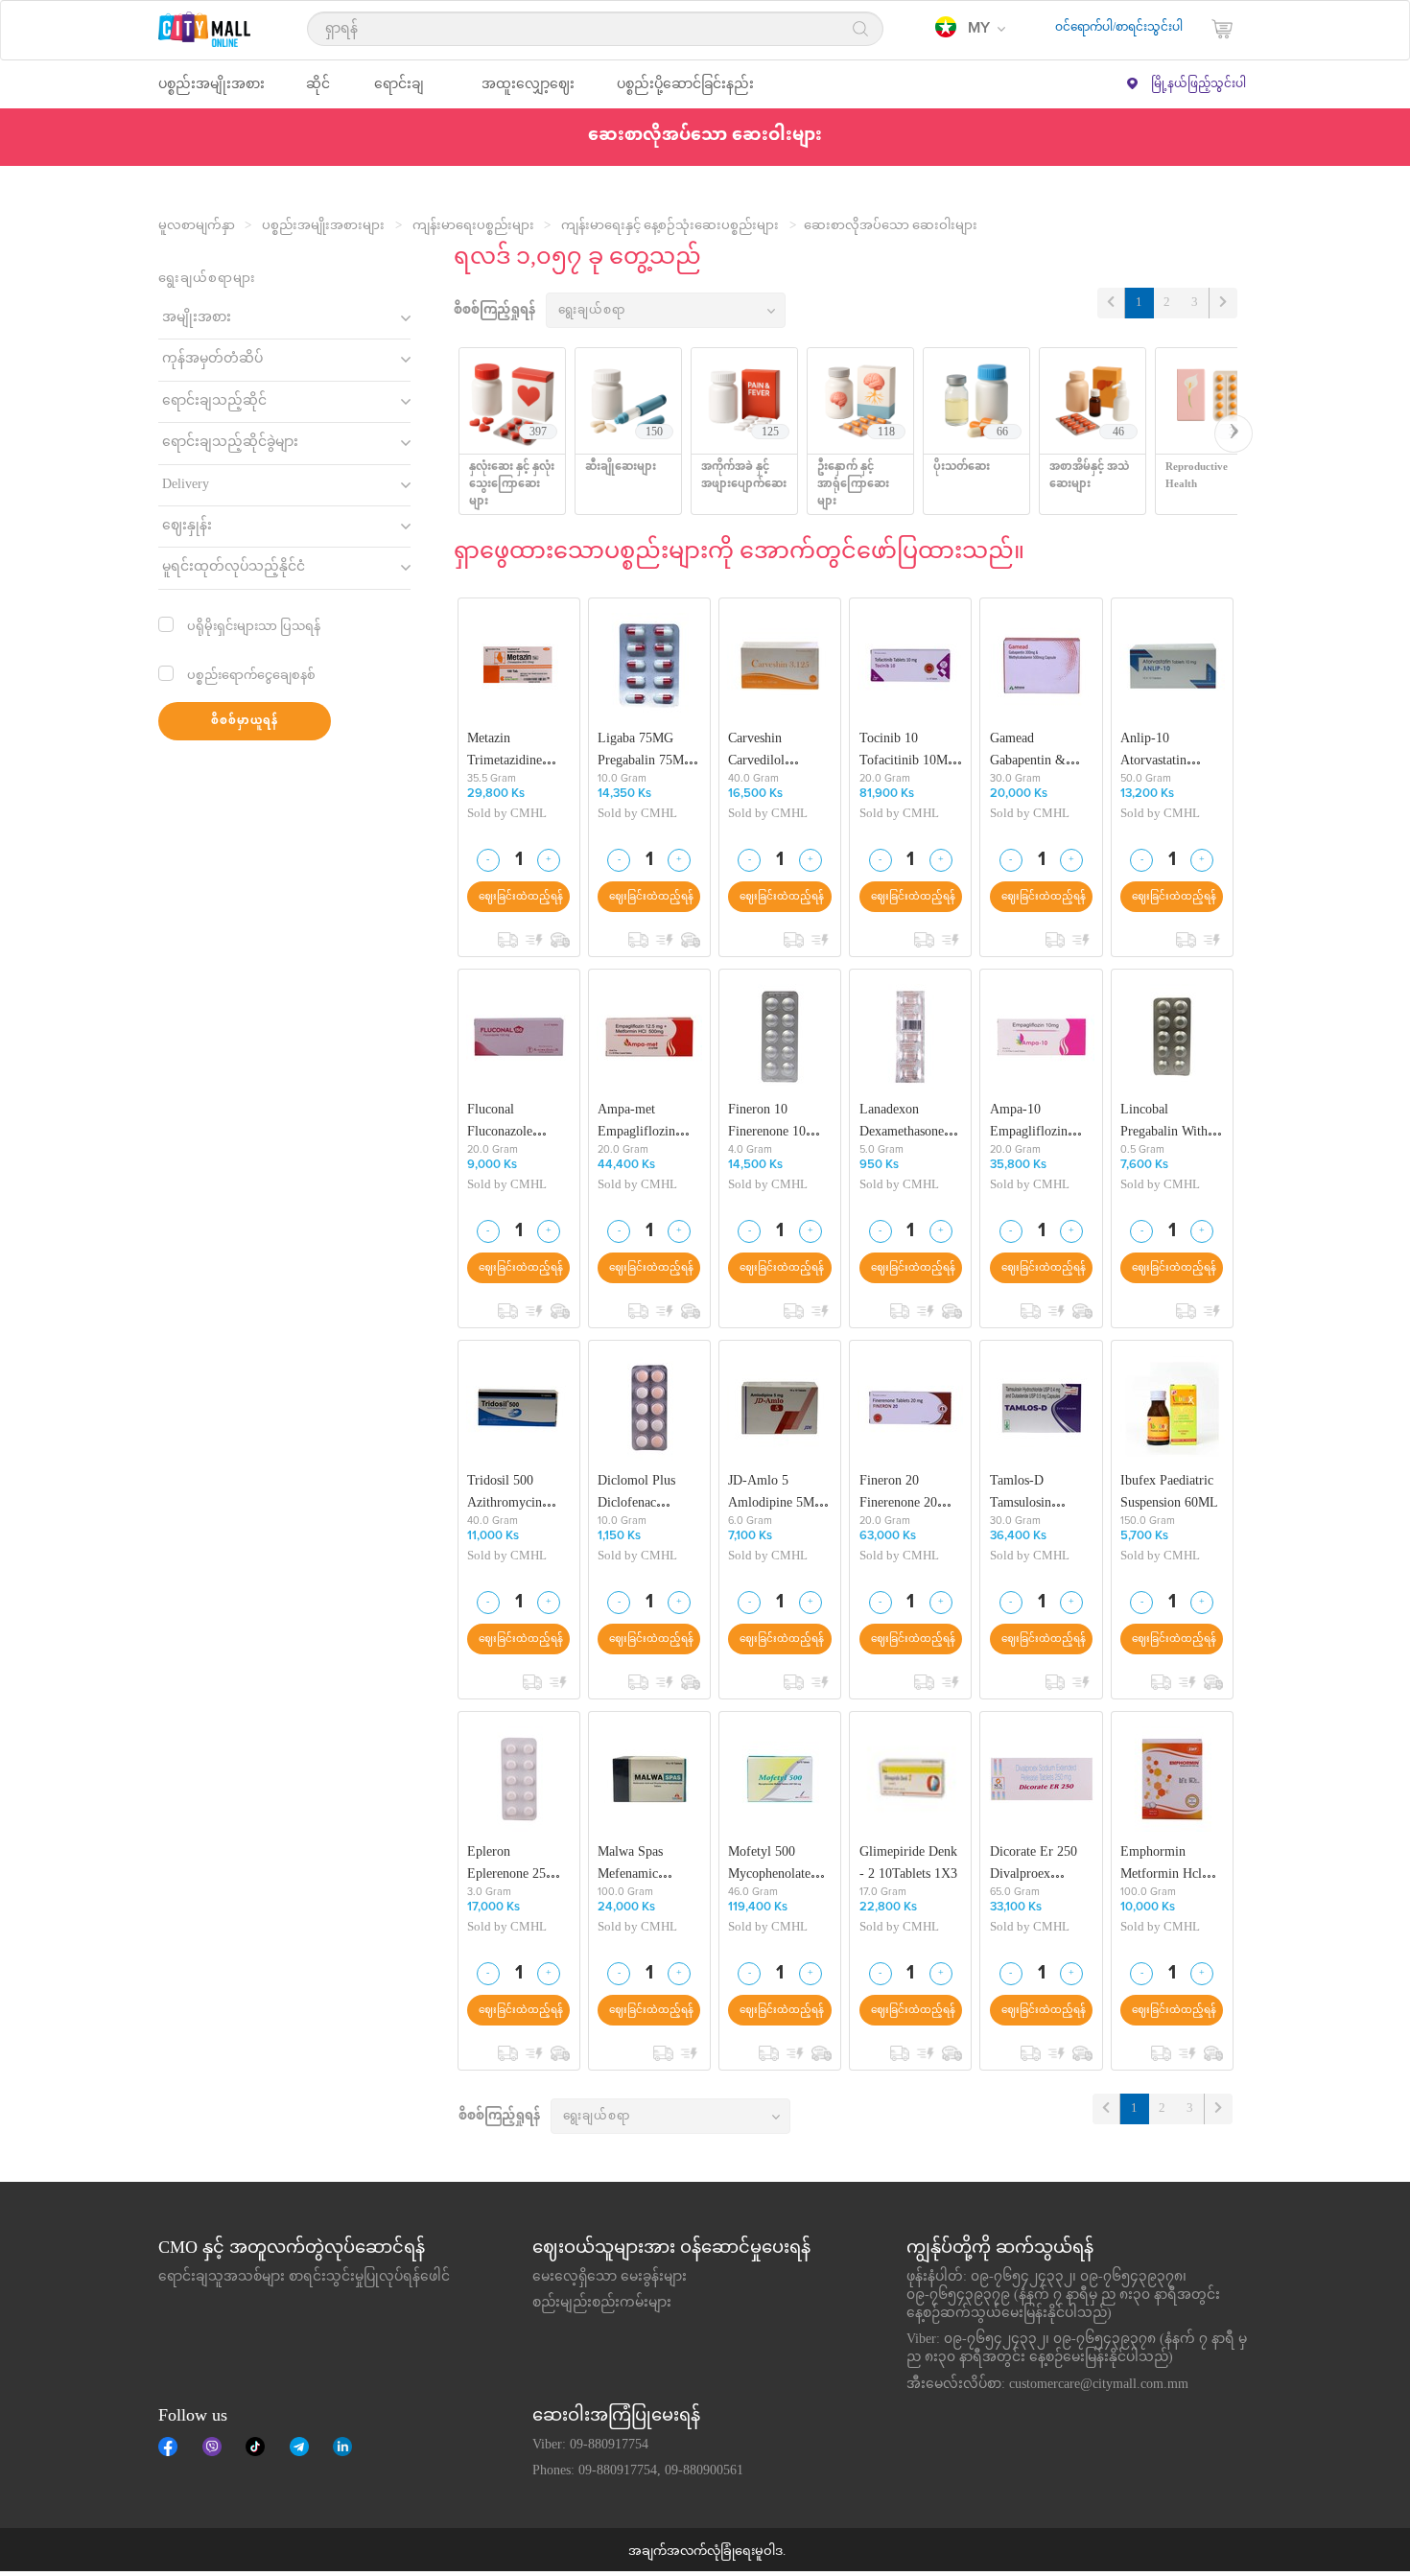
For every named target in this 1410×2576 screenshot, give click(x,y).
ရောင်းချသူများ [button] (399, 93)
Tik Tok (255, 2447)
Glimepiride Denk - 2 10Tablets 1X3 (908, 1863)
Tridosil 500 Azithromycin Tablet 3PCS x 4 (512, 1492)
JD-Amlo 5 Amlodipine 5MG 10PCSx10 (776, 1492)
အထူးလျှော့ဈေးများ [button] (528, 93)
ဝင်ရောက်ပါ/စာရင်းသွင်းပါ (1119, 28)
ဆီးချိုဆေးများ (621, 468)
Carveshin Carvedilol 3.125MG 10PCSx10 (757, 749)
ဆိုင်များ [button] (318, 93)
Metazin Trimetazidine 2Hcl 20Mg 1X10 (515, 749)
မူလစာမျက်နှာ (197, 226)
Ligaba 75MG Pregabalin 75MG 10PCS (646, 749)
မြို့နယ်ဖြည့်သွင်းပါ (1198, 84)
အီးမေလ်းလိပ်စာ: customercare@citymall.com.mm (1047, 2385)
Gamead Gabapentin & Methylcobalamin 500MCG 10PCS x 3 (1041, 749)
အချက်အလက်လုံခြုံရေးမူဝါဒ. (707, 2552)
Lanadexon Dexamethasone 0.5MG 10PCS (902, 1121)
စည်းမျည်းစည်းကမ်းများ (602, 2304)
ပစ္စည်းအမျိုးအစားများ (323, 226)
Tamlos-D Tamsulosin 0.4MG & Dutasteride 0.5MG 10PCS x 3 (1040, 1492)
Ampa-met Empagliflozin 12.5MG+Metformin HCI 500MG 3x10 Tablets (648, 1121)
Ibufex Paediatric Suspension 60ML (1169, 1492)
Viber (212, 2447)
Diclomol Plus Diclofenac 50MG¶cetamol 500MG (639, 1492)
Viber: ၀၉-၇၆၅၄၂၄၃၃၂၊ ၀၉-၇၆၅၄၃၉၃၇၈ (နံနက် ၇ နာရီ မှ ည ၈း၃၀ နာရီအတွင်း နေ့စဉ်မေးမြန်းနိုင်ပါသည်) (1077, 2349)
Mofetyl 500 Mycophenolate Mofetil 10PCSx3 (775, 1863)
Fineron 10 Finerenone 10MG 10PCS (777, 1121)
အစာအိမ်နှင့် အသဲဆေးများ (1089, 476)
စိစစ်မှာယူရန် (245, 722)
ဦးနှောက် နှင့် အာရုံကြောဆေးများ (853, 485)
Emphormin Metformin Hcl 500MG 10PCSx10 (1172, 1863)
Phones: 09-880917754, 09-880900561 (638, 2471)
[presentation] (1234, 433)
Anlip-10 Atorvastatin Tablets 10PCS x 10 (1165, 749)
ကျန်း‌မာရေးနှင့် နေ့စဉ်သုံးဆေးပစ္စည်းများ (670, 226)
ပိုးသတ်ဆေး (962, 468)
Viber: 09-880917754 (590, 2446)
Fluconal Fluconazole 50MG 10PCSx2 (512, 1121)
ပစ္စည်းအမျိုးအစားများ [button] (211, 93)
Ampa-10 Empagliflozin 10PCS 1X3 (1029, 1121)
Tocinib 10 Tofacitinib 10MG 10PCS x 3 (908, 749)
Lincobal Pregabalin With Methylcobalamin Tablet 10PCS (1167, 1121)
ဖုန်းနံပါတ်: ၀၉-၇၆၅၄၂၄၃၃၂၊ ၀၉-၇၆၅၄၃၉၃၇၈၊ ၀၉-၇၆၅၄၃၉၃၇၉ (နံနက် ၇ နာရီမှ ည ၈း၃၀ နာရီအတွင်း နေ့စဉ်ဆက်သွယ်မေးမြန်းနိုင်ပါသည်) (1063, 2296)
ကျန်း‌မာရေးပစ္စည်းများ (473, 226)
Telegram (299, 2447)
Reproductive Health (1197, 476)
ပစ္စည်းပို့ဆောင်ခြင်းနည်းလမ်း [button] (685, 93)
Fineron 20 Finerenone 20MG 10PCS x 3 (909, 1492)
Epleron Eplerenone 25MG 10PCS (517, 1863)
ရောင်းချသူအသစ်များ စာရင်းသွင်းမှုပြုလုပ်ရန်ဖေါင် (304, 2278)
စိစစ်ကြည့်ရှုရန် (494, 311)
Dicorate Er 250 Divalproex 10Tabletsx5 (1034, 1863)
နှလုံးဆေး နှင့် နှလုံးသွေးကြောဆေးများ (512, 485)
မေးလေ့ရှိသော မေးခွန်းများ (610, 2278)
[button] (970, 29)
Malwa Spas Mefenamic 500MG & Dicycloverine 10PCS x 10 (635, 1863)
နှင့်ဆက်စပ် (342, 2447)
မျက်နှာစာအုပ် (168, 2447)
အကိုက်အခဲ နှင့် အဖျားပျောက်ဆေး (744, 476)
